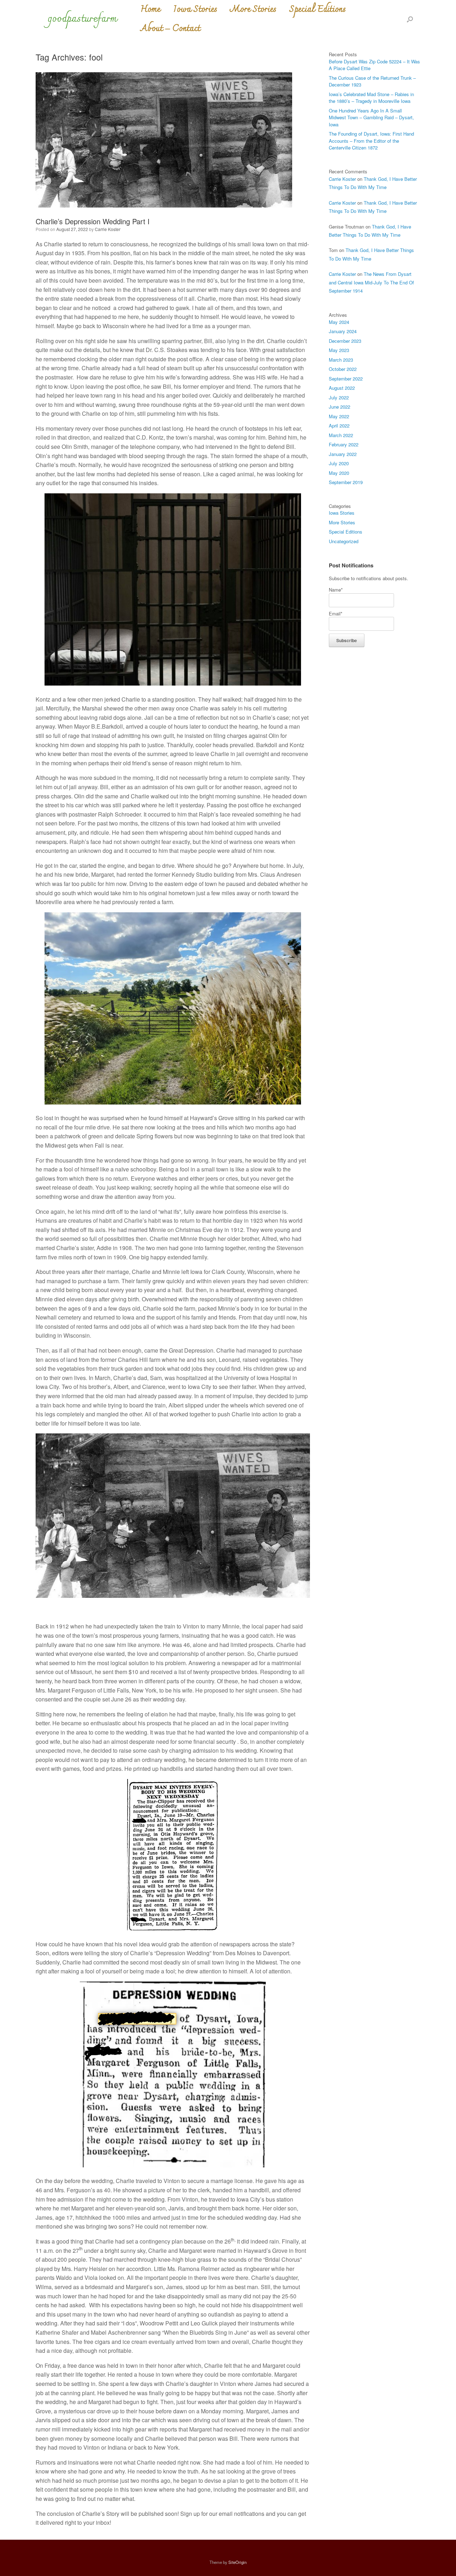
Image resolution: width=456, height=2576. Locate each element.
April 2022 (339, 426)
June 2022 (340, 407)
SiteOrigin (237, 2562)
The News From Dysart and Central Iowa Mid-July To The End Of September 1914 (371, 282)
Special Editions (318, 10)
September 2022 (346, 379)
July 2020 (339, 463)
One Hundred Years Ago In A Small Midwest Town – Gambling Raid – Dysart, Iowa (371, 117)
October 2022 (343, 369)
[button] (410, 19)
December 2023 (345, 341)
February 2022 (344, 444)
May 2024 (339, 322)
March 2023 (341, 360)
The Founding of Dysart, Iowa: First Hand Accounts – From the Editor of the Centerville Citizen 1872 (371, 141)
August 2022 (342, 388)
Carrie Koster (108, 229)
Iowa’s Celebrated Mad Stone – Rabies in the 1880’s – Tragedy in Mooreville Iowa (371, 98)
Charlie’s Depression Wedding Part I (93, 221)
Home (150, 10)
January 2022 (343, 454)
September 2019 (346, 482)
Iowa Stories (195, 10)
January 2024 (343, 331)
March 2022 (341, 435)
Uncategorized (344, 541)
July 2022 (339, 397)
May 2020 (339, 473)
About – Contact (170, 29)
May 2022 (339, 416)
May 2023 (339, 350)
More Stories (253, 10)
